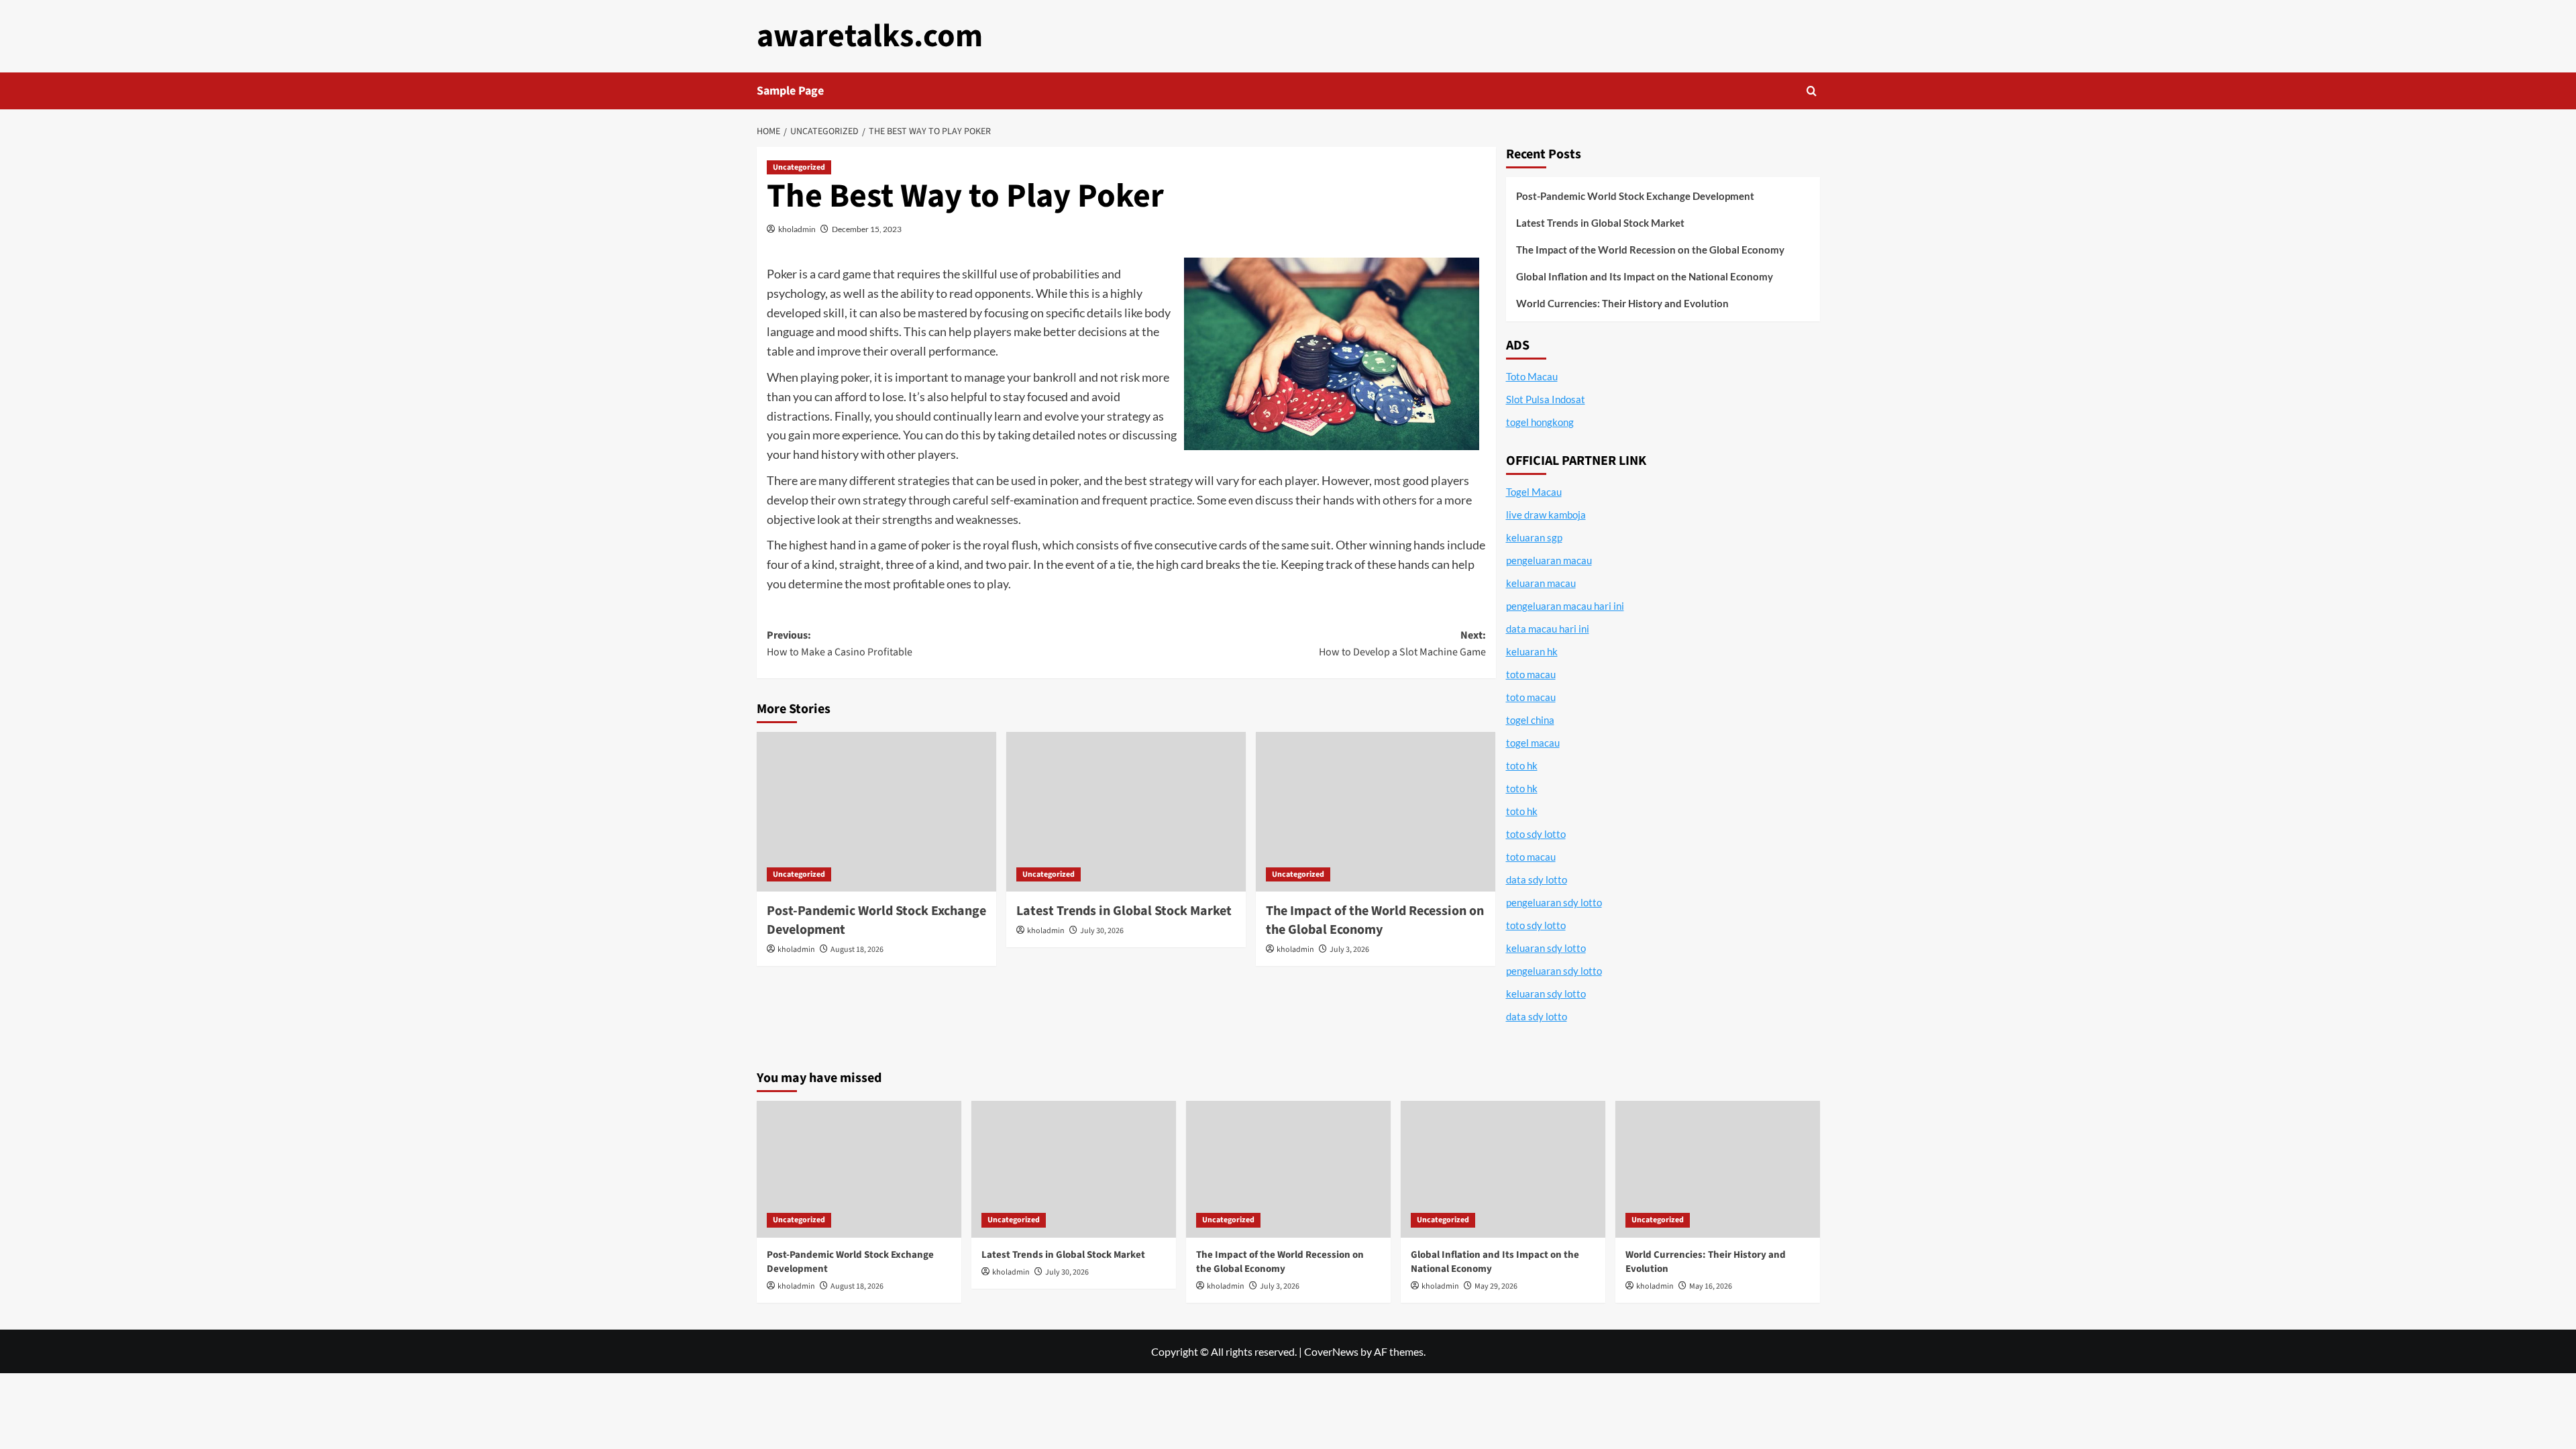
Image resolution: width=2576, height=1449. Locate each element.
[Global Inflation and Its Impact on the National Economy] (1503, 1169)
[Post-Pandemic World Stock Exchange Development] (876, 812)
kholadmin (797, 229)
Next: (1402, 644)
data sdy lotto (1537, 1016)
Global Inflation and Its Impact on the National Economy (1645, 276)
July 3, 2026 (1349, 950)
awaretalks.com (870, 36)
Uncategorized (799, 167)
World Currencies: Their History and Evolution (1622, 303)
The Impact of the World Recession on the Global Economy (1375, 920)
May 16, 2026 (1711, 1286)
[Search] (1812, 91)
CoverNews (1331, 1351)
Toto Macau (1532, 376)
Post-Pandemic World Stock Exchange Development (1635, 196)
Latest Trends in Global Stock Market (1124, 911)
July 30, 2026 (1102, 931)
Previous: (840, 644)
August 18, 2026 (857, 950)
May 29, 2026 (1496, 1286)
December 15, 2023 (867, 229)
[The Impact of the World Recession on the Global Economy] (1376, 812)
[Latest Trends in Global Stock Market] (1126, 812)
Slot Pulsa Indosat (1546, 399)
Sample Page (790, 91)
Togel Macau (1534, 492)
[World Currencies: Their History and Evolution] (1718, 1169)
